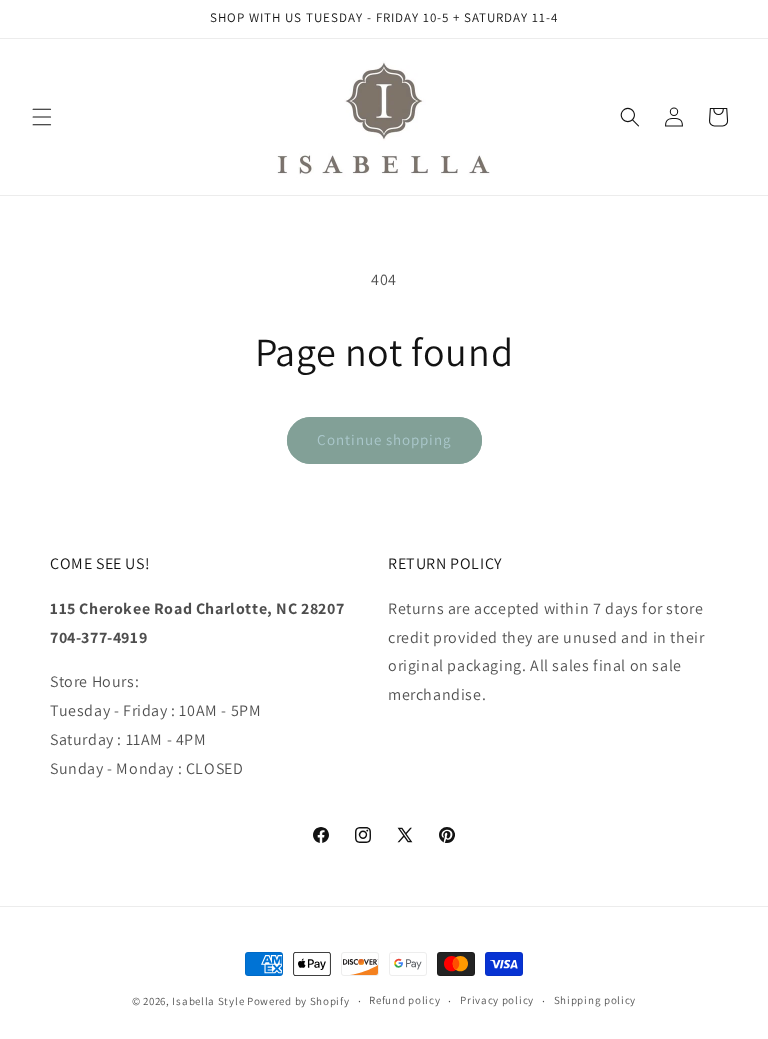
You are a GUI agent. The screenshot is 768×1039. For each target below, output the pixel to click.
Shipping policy (595, 1000)
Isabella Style (208, 1001)
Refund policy (404, 1000)
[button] (42, 117)
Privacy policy (497, 1000)
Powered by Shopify (298, 1001)
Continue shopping (384, 439)
